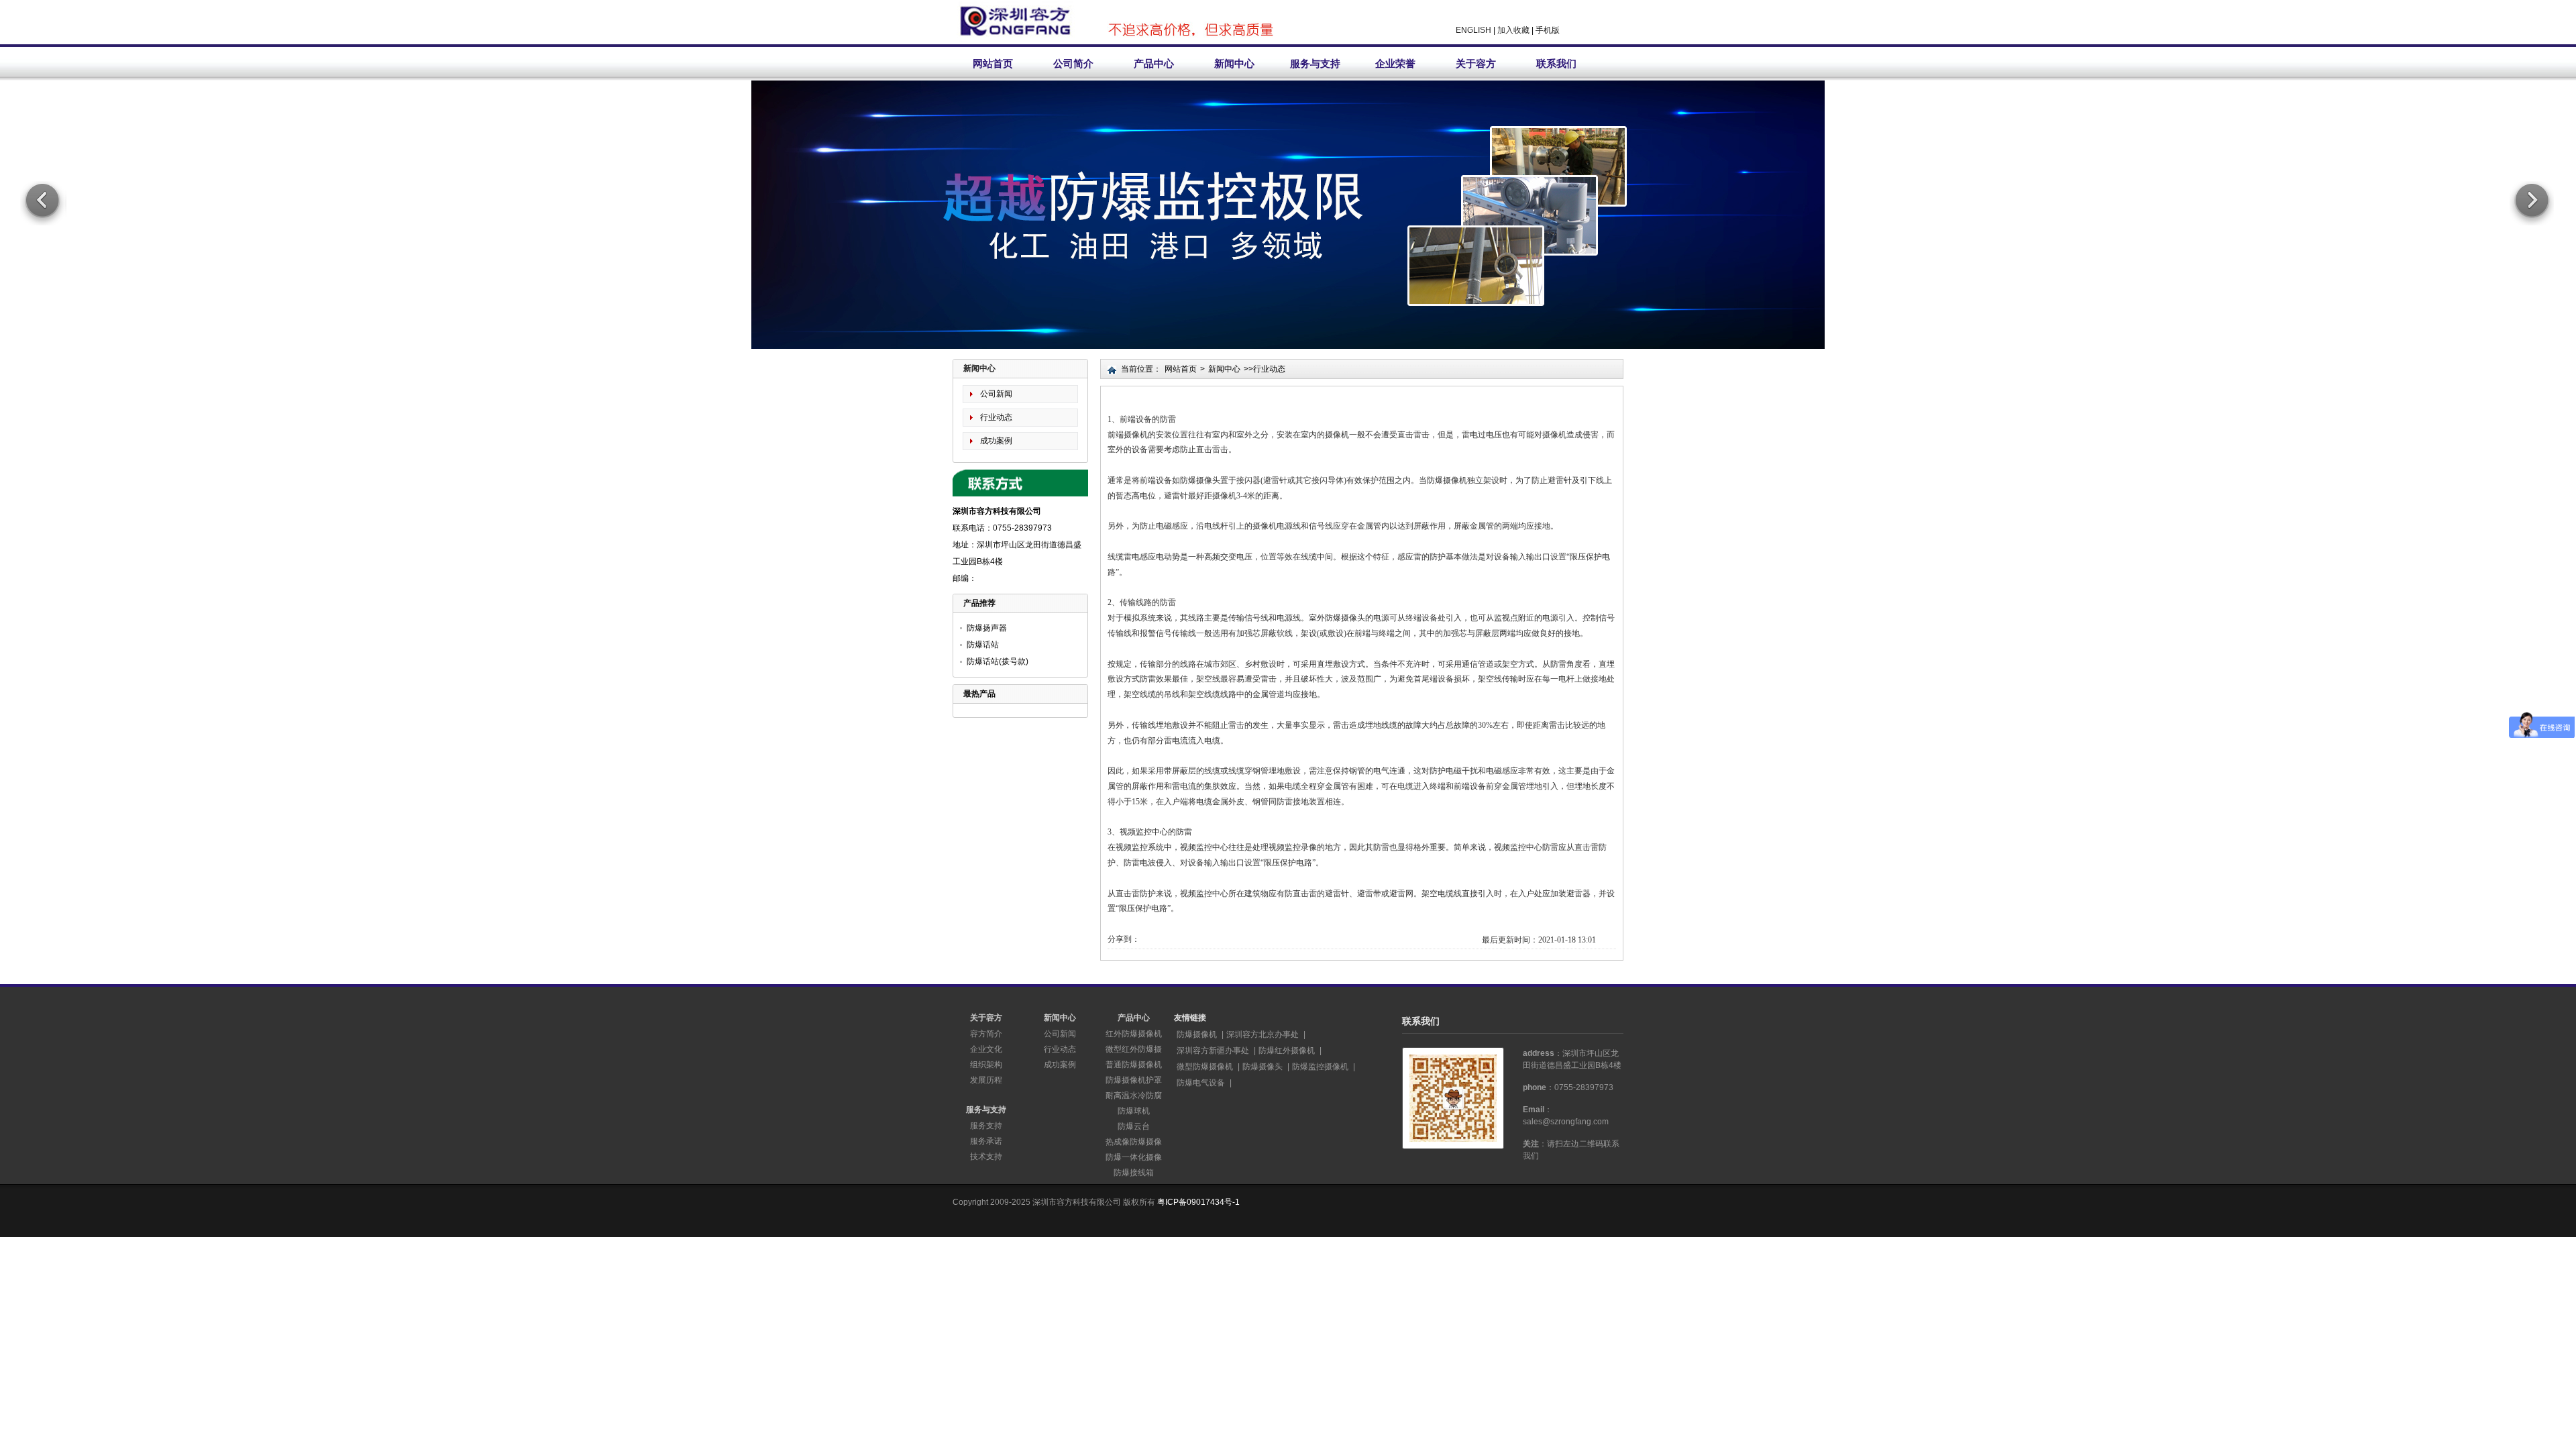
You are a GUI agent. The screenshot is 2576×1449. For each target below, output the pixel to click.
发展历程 (986, 1080)
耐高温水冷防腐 (1134, 1095)
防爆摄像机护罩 (1134, 1080)
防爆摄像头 (1263, 1067)
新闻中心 (1234, 63)
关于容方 (1476, 63)
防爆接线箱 (1134, 1173)
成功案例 (996, 441)
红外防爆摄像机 (1134, 1034)
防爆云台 (1134, 1126)
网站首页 (993, 63)
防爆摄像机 (1197, 1034)
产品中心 (1154, 63)
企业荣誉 (1395, 63)
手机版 (1548, 30)
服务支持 (986, 1126)
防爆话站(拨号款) (998, 661)
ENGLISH (1473, 30)
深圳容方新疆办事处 (1213, 1051)
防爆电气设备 (1201, 1083)
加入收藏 (1513, 30)
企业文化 (986, 1049)
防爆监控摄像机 (1320, 1067)
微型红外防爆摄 (1134, 1049)
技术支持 (986, 1157)
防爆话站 (983, 645)
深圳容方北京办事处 (1263, 1034)
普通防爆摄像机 (1134, 1065)
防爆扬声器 (987, 628)
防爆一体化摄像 (1134, 1157)
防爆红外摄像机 (1287, 1051)
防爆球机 (1134, 1111)
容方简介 (986, 1034)
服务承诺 (986, 1141)
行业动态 (996, 417)
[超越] (1288, 262)
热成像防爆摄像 (1134, 1142)
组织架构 (986, 1065)
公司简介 (1073, 63)
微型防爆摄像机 (1205, 1067)
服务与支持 (1315, 63)
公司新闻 (996, 394)
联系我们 (1556, 63)
